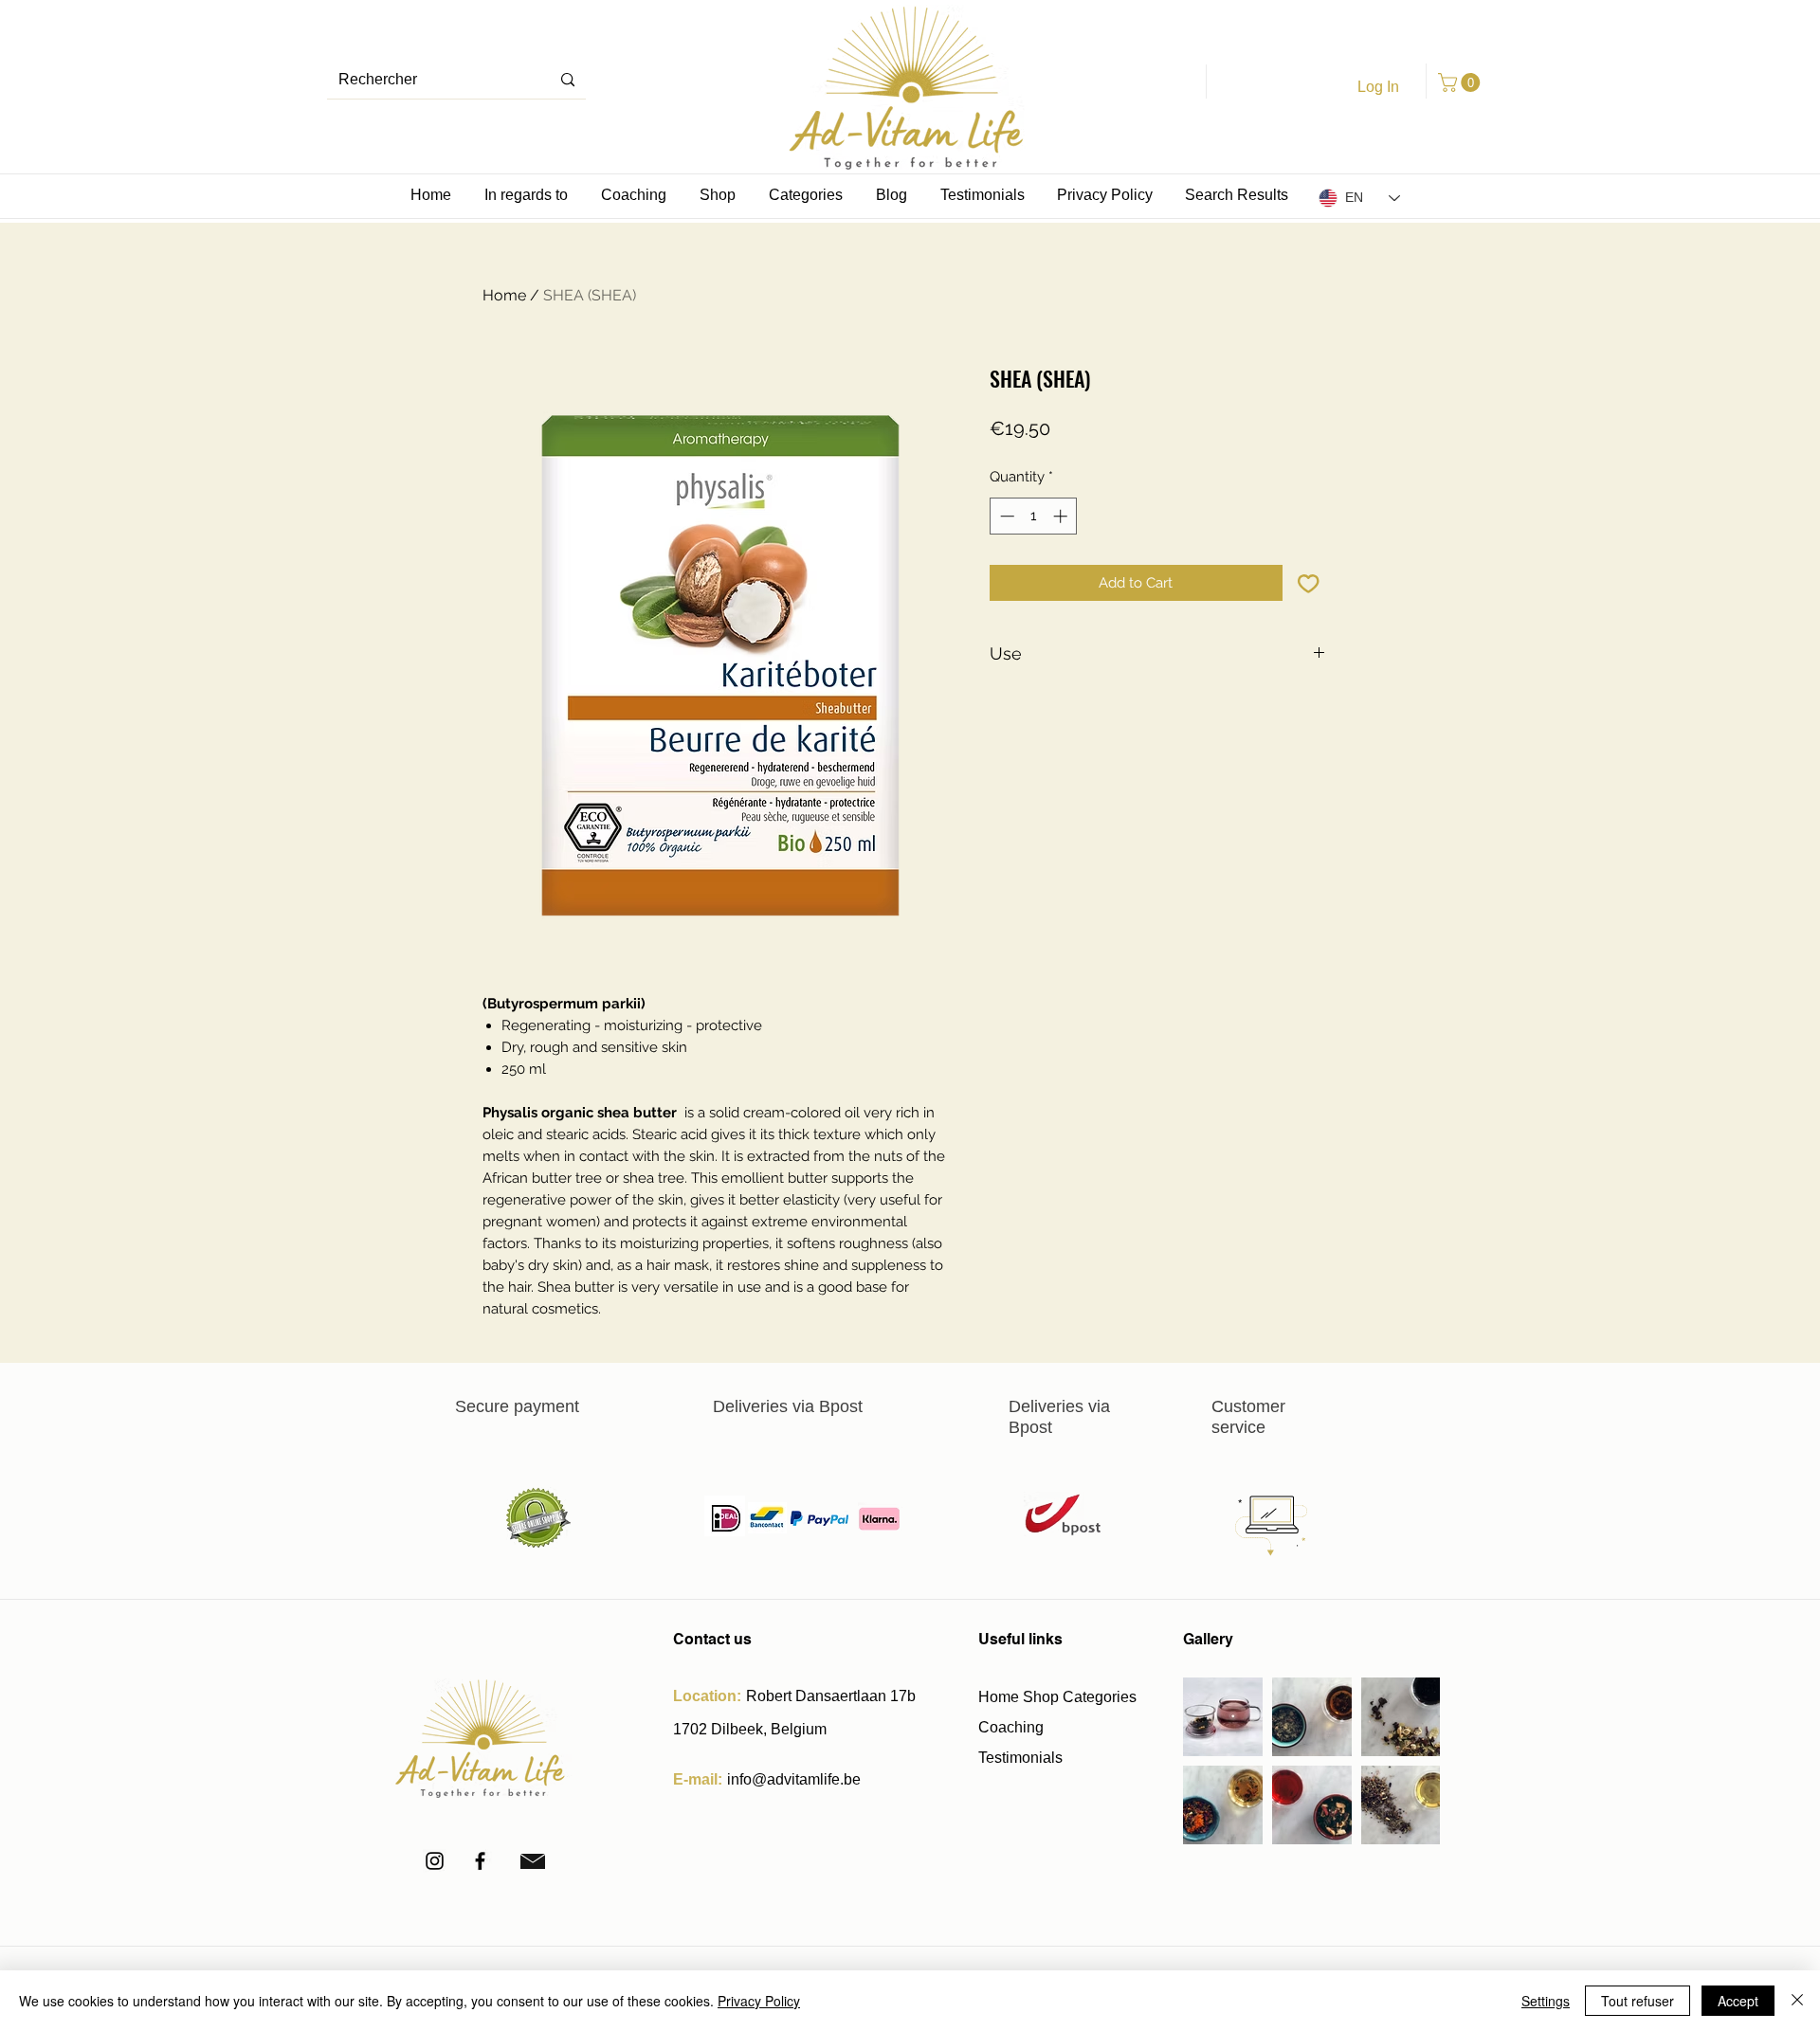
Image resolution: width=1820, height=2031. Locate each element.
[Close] (1797, 2001)
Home (504, 295)
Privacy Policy (759, 2001)
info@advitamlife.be (794, 1779)
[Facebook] (480, 1861)
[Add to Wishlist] (1309, 583)
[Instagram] (435, 1861)
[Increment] (1062, 516)
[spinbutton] (1034, 516)
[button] (1461, 82)
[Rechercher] (568, 80)
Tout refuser (1638, 2001)
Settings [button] (1546, 2001)
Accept (1738, 2001)
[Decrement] (1005, 516)
